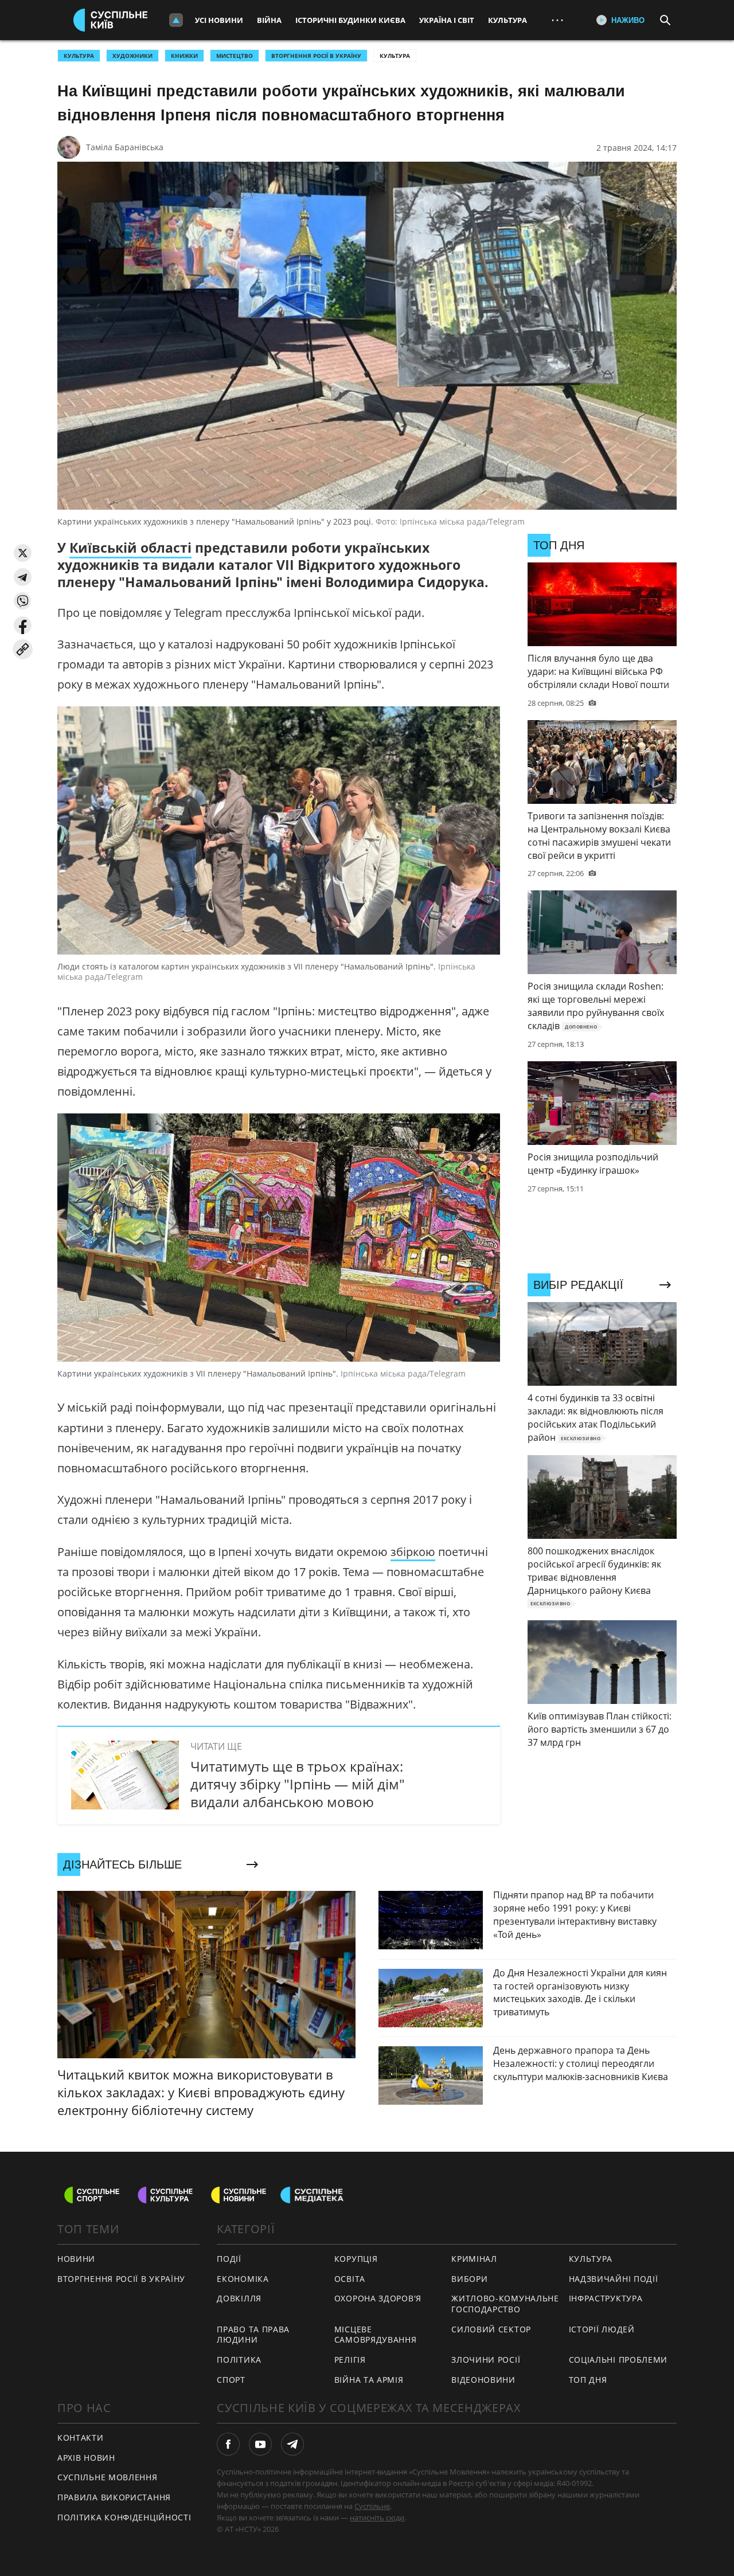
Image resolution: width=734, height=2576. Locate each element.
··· (557, 20)
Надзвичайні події (614, 2279)
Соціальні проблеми (618, 2360)
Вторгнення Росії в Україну (316, 56)
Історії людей (602, 2329)
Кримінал (474, 2259)
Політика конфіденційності (124, 2517)
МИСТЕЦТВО (235, 56)
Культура (507, 20)
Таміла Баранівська (125, 147)
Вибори (469, 2279)
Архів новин (86, 2458)
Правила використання (114, 2497)
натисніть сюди (377, 2518)
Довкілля (239, 2298)
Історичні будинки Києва (350, 20)
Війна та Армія (369, 2380)
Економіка (243, 2279)
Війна (269, 20)
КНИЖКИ (184, 56)
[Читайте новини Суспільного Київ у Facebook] (228, 2444)
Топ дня (588, 2380)
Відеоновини (483, 2380)
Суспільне (372, 2506)
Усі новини (219, 20)
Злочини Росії (486, 2360)
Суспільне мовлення (108, 2477)
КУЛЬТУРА (79, 56)
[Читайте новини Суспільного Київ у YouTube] (260, 2444)
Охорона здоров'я (378, 2298)
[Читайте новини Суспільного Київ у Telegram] (292, 2444)
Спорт (231, 2380)
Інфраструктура (606, 2298)
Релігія (350, 2360)
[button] (23, 553)
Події (229, 2259)
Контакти (81, 2438)
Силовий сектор (491, 2329)
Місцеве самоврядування (376, 2335)
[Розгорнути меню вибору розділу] (176, 20)
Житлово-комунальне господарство (505, 2304)
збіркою (413, 1552)
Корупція (356, 2259)
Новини (76, 2259)
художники (132, 56)
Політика (239, 2360)
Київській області (130, 548)
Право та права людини (253, 2335)
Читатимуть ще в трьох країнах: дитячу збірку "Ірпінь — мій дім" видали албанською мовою (298, 1784)
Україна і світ (447, 20)
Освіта (350, 2279)
